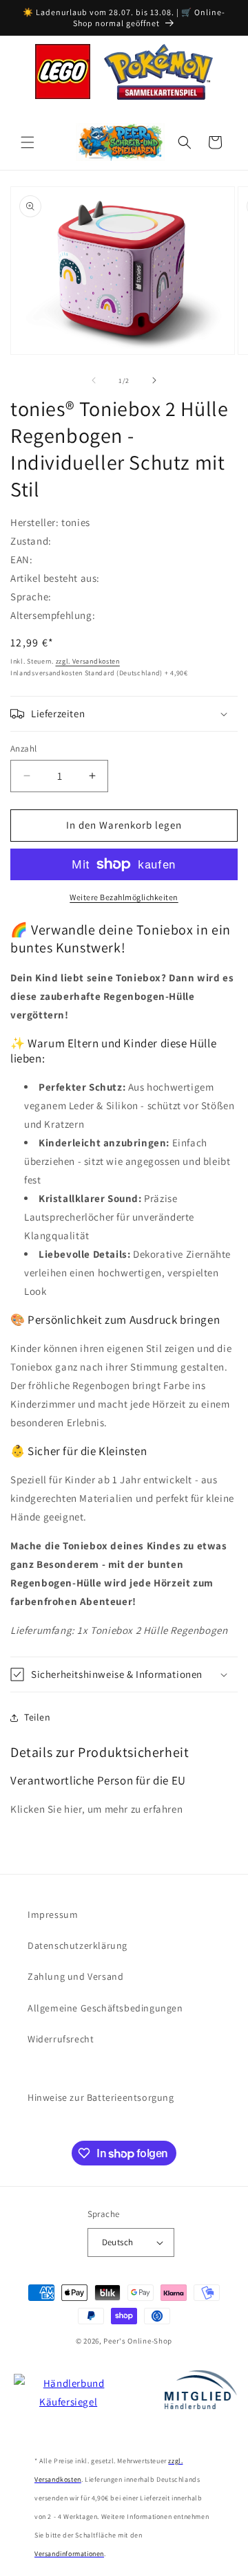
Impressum (53, 1914)
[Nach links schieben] (94, 380)
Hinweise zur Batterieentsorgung (101, 2097)
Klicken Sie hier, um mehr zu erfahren (96, 1809)
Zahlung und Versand (75, 1976)
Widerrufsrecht (61, 2039)
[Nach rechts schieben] (154, 380)
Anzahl (23, 749)
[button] (28, 142)
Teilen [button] (38, 1717)
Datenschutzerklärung (77, 1945)
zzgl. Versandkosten (88, 661)
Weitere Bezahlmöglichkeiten (124, 897)
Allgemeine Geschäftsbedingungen (105, 2008)
